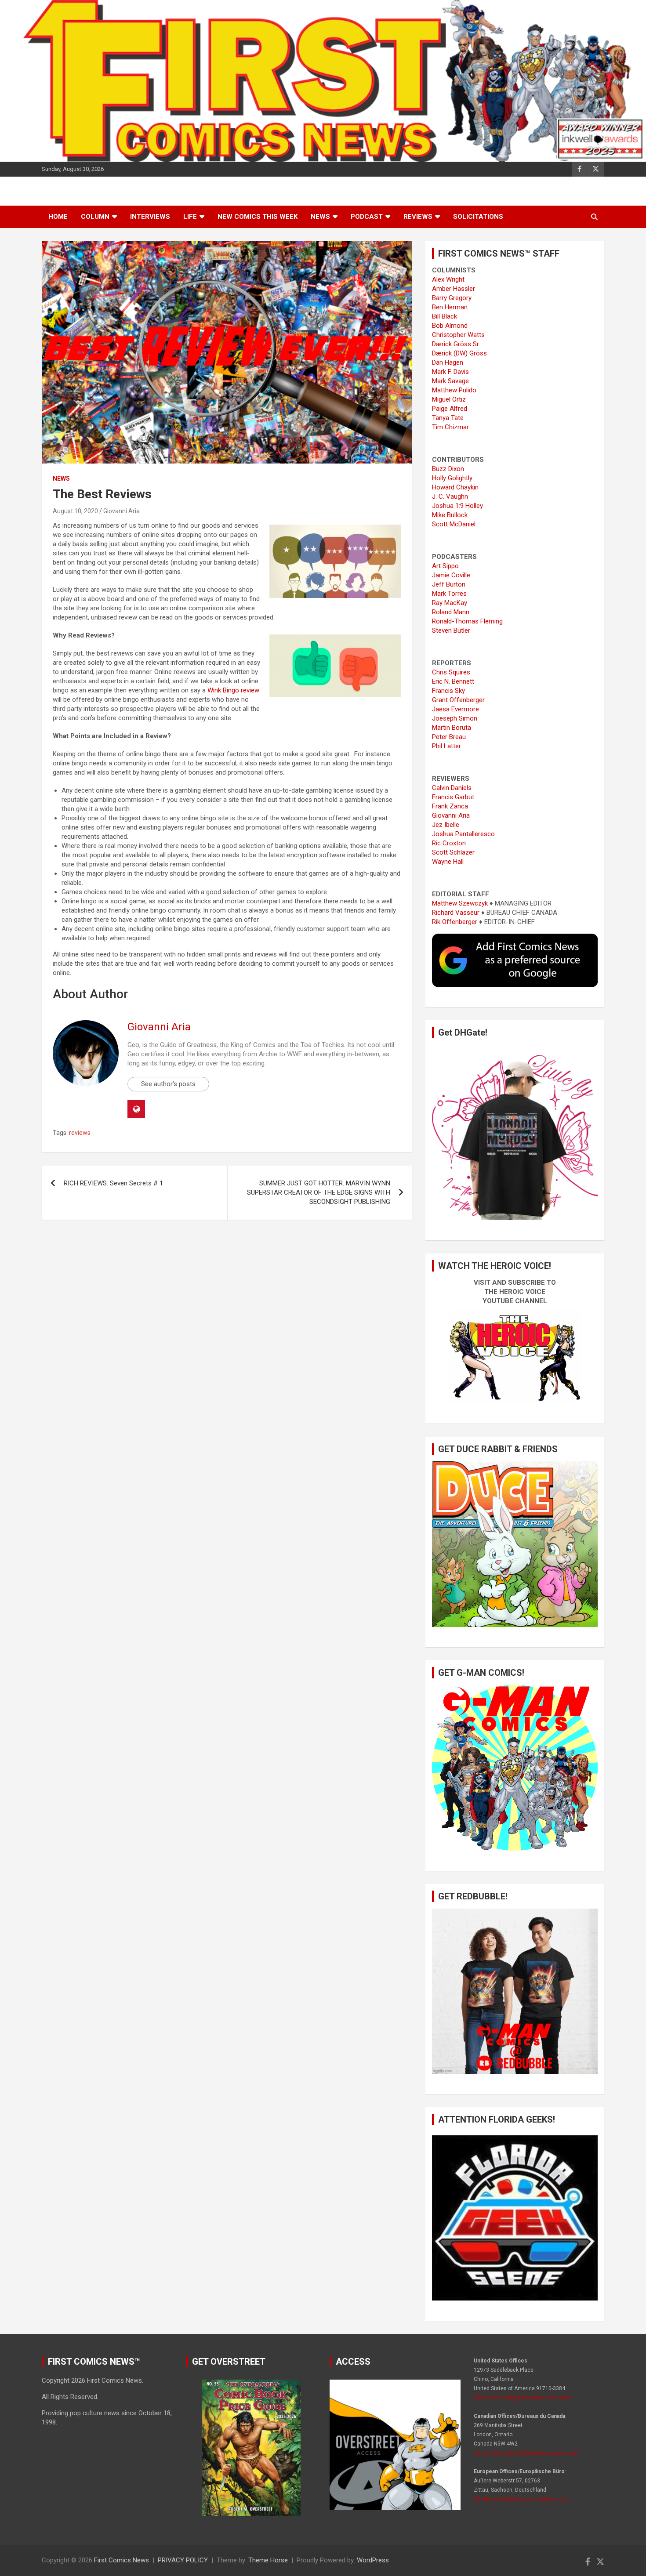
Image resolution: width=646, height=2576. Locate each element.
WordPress (373, 2560)
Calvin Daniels (452, 788)
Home (58, 217)
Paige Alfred (450, 409)
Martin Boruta (452, 728)
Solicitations (478, 217)
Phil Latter (446, 746)
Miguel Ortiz (449, 399)
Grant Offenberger (458, 700)
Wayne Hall (448, 862)
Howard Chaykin (455, 487)
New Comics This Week (258, 217)
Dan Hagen (448, 362)
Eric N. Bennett (453, 681)
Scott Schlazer (453, 852)
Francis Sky (448, 691)
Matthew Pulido (454, 390)
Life (190, 217)
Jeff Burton (449, 584)
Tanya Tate (448, 418)
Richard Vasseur (456, 913)
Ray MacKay (450, 603)
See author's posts (168, 1084)
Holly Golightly (452, 478)
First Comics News (122, 2560)
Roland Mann (451, 612)
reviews (80, 1133)
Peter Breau (449, 737)
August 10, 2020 (75, 511)
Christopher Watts (458, 335)
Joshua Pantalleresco (463, 834)
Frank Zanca (450, 806)
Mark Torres (449, 594)
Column (95, 217)
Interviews (150, 217)
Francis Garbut (453, 797)
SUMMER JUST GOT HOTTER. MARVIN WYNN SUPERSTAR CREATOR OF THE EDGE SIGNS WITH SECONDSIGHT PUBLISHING (319, 1192)
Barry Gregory (452, 298)
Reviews (418, 217)
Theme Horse (268, 2560)
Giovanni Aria (122, 511)
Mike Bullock (450, 515)
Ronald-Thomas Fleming (467, 621)
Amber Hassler (454, 289)
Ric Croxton (449, 843)
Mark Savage (450, 381)
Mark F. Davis (450, 372)
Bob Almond (450, 326)
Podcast (367, 217)
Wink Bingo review (233, 690)
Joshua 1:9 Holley (457, 506)
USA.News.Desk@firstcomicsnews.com (522, 2398)
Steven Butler (451, 630)
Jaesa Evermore (455, 709)
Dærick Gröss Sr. (456, 344)
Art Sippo (445, 566)
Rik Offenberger (455, 922)
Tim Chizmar (450, 427)
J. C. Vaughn (450, 496)
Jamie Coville (451, 575)
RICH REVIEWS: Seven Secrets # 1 (113, 1183)
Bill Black (445, 316)
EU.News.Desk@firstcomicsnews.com (521, 2499)
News (320, 217)
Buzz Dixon (448, 469)
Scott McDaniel (454, 524)
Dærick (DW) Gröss (459, 353)
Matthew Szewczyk (460, 903)
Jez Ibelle (446, 825)
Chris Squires (451, 672)
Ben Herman (450, 307)
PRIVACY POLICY (183, 2560)
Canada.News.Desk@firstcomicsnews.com (527, 2453)
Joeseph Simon (455, 718)
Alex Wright (448, 279)
